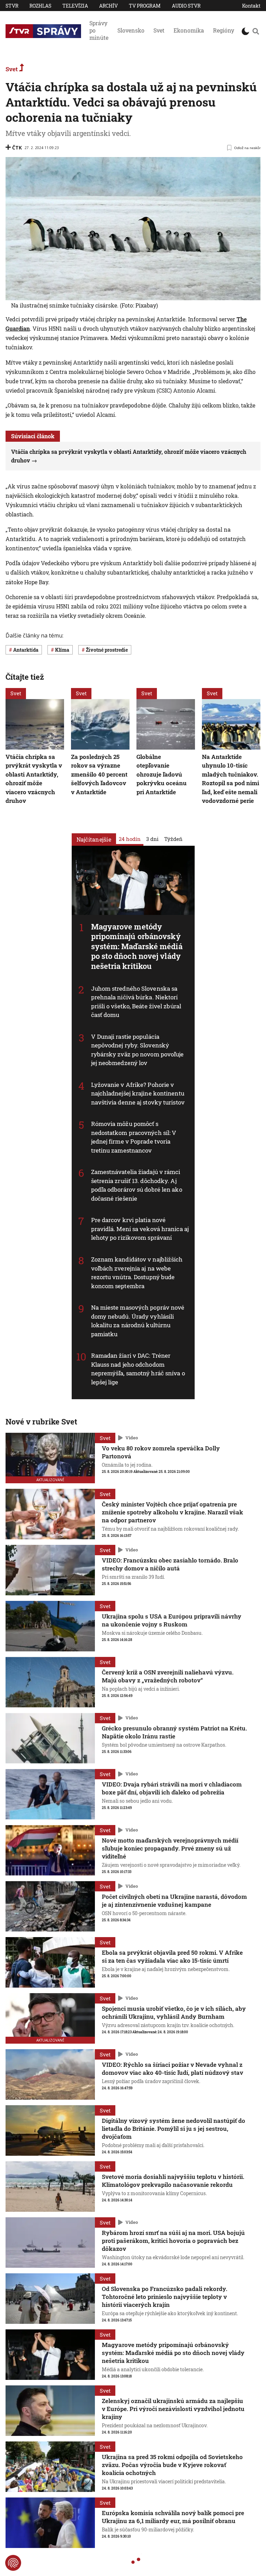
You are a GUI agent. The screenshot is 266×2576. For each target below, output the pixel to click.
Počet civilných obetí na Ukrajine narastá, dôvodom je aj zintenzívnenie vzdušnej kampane (174, 1900)
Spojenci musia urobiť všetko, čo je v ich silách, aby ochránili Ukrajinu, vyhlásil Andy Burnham (174, 2013)
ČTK (17, 148)
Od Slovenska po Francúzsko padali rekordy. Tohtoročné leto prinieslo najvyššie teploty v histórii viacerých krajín (165, 2297)
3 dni (152, 838)
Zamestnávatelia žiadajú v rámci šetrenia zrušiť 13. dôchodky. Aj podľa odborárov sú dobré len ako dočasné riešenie (137, 1185)
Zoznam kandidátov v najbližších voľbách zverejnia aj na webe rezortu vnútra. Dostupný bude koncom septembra (137, 1273)
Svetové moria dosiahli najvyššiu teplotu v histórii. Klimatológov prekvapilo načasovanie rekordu (173, 2181)
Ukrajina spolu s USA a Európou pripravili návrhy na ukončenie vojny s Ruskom (172, 1620)
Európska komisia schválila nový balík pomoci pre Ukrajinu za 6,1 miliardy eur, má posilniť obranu (173, 2517)
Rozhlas (40, 6)
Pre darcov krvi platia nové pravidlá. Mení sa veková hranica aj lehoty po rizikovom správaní (140, 1229)
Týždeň (173, 838)
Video (132, 1438)
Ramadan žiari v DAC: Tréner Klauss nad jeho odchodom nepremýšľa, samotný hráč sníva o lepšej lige (138, 1369)
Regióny (224, 30)
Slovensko (131, 30)
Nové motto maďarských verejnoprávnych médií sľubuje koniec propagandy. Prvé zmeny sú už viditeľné (170, 1848)
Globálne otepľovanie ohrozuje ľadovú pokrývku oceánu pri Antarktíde (162, 774)
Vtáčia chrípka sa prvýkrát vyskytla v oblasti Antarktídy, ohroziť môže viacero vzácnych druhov (34, 778)
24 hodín (130, 838)
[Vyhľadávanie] (256, 31)
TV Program (145, 6)
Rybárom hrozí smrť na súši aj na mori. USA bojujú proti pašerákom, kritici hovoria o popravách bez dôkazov (173, 2241)
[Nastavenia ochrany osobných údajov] (13, 2563)
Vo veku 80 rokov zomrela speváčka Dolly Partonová (161, 1452)
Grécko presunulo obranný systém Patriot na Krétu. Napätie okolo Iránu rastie (174, 1732)
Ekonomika (189, 30)
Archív (108, 6)
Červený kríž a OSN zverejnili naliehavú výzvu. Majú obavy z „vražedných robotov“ (168, 1676)
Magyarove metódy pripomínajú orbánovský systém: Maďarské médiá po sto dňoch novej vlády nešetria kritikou (137, 946)
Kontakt (251, 6)
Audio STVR (186, 6)
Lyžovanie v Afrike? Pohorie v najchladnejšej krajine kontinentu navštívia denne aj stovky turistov (138, 1093)
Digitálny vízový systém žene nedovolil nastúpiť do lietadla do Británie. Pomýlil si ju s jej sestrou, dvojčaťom (174, 2129)
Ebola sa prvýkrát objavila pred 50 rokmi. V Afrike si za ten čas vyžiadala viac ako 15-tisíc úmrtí (172, 1956)
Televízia (75, 6)
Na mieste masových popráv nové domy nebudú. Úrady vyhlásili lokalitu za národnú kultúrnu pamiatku (138, 1321)
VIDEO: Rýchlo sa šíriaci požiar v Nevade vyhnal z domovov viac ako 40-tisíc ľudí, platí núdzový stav (172, 2069)
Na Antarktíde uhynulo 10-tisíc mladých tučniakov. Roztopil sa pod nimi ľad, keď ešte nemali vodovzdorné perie (230, 778)
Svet (159, 30)
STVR (12, 6)
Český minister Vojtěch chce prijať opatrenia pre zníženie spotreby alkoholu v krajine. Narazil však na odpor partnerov (172, 1512)
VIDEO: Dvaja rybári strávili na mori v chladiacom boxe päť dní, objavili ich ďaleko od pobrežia (172, 1788)
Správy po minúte (99, 30)
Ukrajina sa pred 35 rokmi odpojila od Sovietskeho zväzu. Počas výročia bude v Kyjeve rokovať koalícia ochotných (172, 2465)
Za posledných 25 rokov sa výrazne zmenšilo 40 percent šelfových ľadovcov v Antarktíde (99, 774)
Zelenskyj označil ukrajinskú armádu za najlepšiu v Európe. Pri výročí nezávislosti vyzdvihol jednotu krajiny (173, 2409)
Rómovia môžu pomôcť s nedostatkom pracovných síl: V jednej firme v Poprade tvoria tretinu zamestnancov (134, 1137)
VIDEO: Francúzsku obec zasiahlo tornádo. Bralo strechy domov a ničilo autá (170, 1564)
